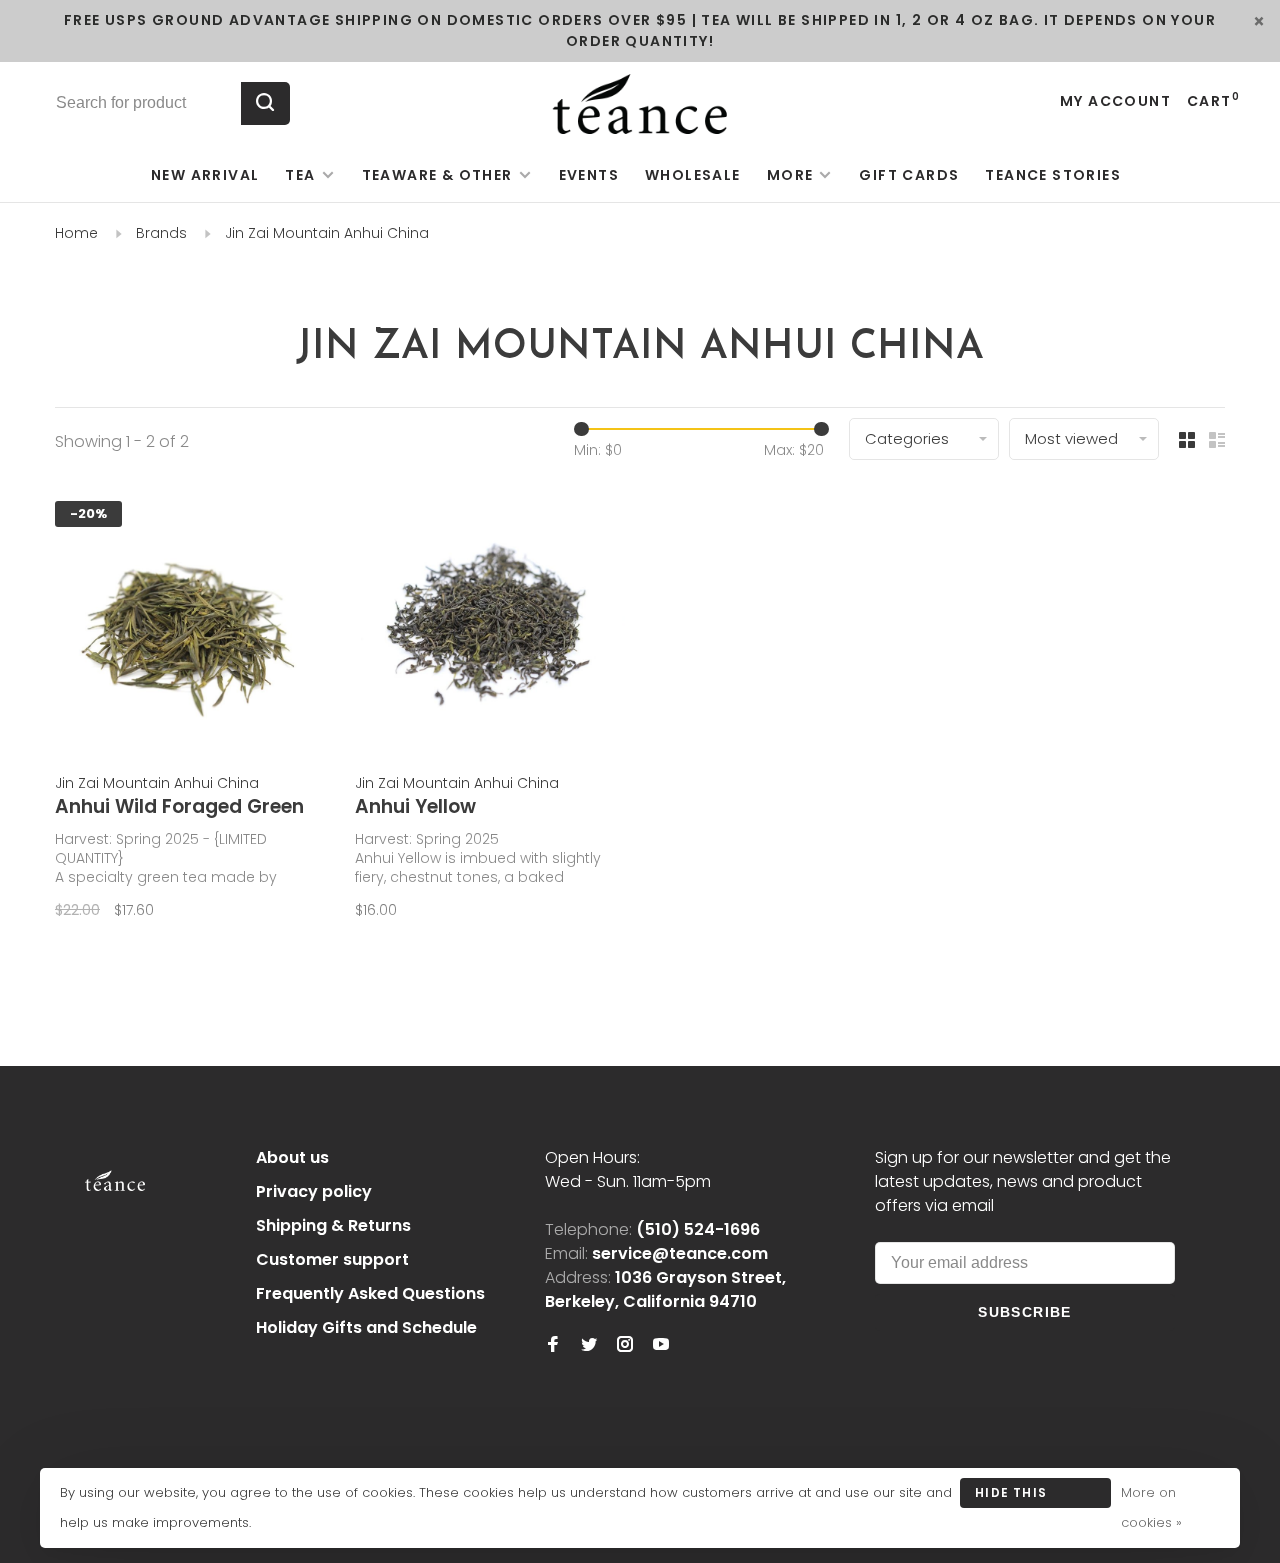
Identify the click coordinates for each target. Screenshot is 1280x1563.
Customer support (332, 1259)
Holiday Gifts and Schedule (366, 1327)
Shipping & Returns (333, 1225)
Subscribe (1025, 1312)
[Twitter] (589, 1345)
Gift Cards (909, 175)
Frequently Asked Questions (370, 1293)
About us (292, 1157)
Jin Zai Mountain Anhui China (327, 233)
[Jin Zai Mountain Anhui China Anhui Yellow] (490, 624)
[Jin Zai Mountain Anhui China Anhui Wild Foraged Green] (190, 624)
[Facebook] (553, 1345)
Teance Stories (1053, 175)
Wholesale (693, 175)
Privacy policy (314, 1191)
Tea (300, 175)
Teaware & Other (437, 175)
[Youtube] (661, 1345)
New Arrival (205, 175)
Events (589, 175)
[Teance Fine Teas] (115, 1161)
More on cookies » (1151, 1507)
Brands (161, 233)
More (790, 175)
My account (1115, 101)
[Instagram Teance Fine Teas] (625, 1345)
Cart (1213, 101)
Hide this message (1011, 1496)
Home (76, 233)
